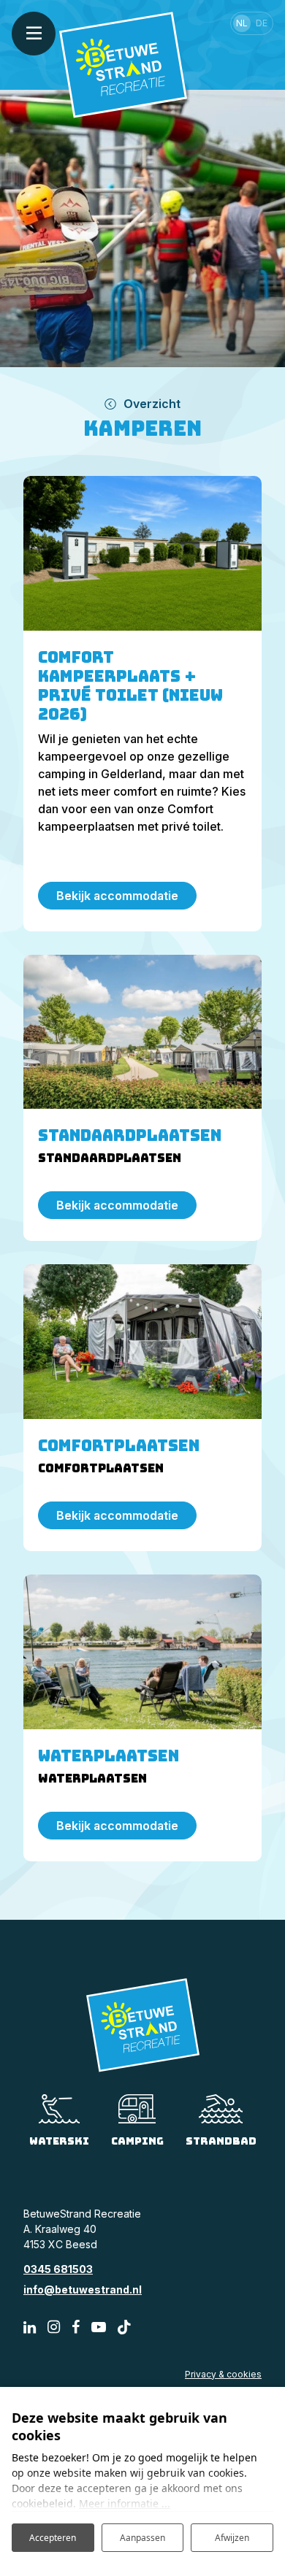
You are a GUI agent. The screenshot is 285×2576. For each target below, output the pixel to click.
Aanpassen (142, 2538)
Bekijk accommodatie (117, 896)
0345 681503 (58, 2269)
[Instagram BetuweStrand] (54, 2327)
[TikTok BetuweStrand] (124, 2327)
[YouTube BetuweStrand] (99, 2327)
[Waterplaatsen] (142, 1652)
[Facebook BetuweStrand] (76, 2327)
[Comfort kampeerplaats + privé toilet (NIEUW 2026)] (142, 553)
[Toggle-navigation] (34, 34)
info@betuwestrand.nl (83, 2289)
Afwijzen (232, 2538)
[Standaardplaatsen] (142, 1032)
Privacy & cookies (223, 2374)
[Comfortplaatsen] (142, 1342)
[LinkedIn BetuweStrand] (30, 2327)
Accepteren (53, 2538)
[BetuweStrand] (123, 64)
